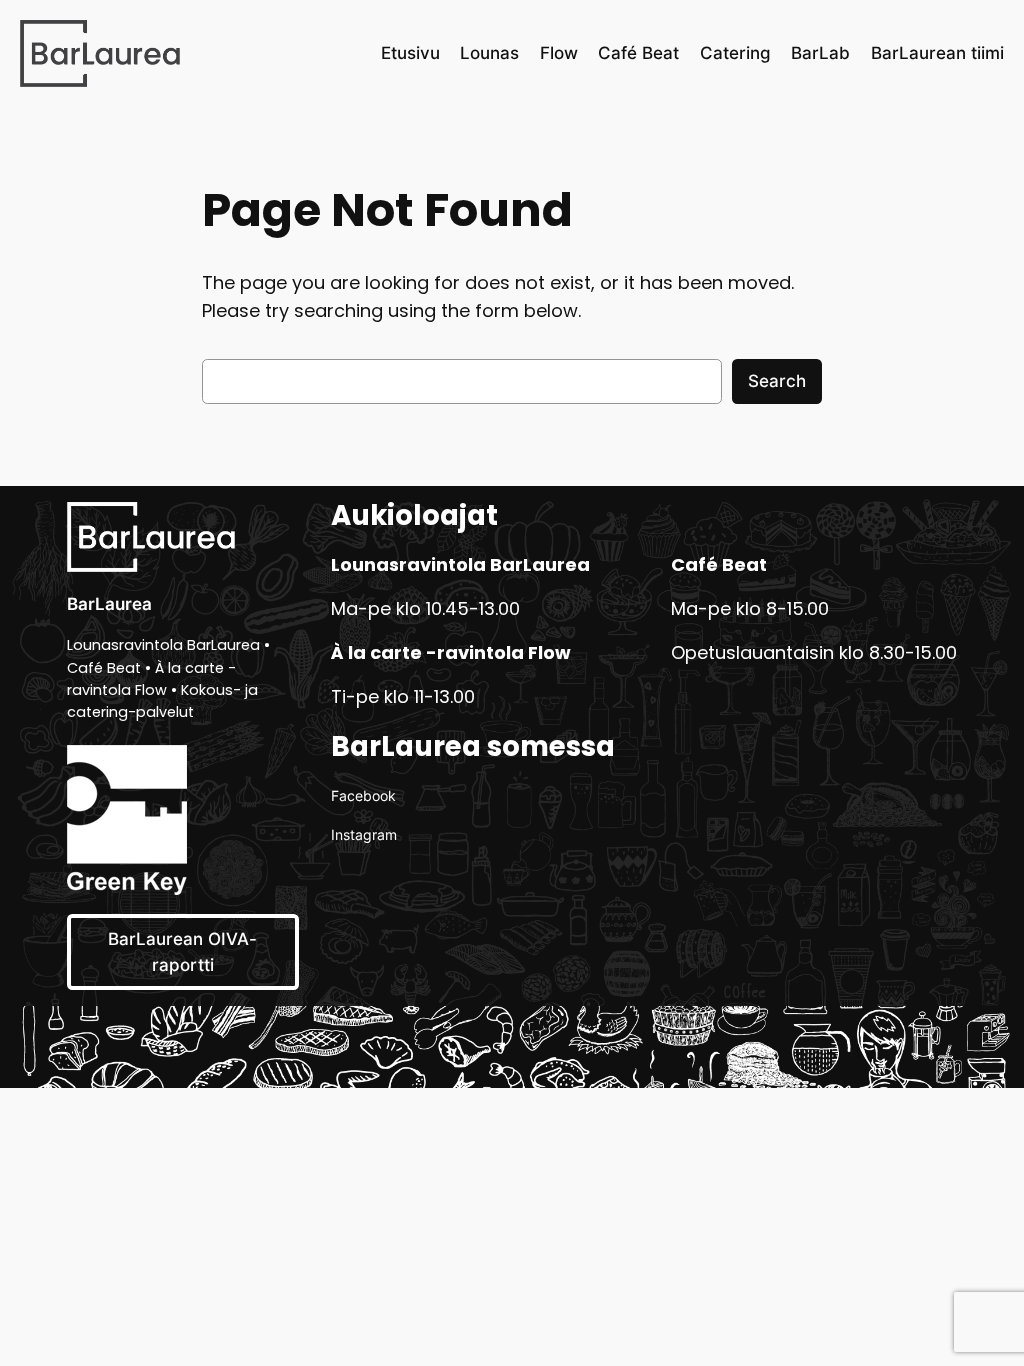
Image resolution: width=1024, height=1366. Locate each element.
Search (777, 381)
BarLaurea (109, 604)
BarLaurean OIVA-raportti (182, 952)
